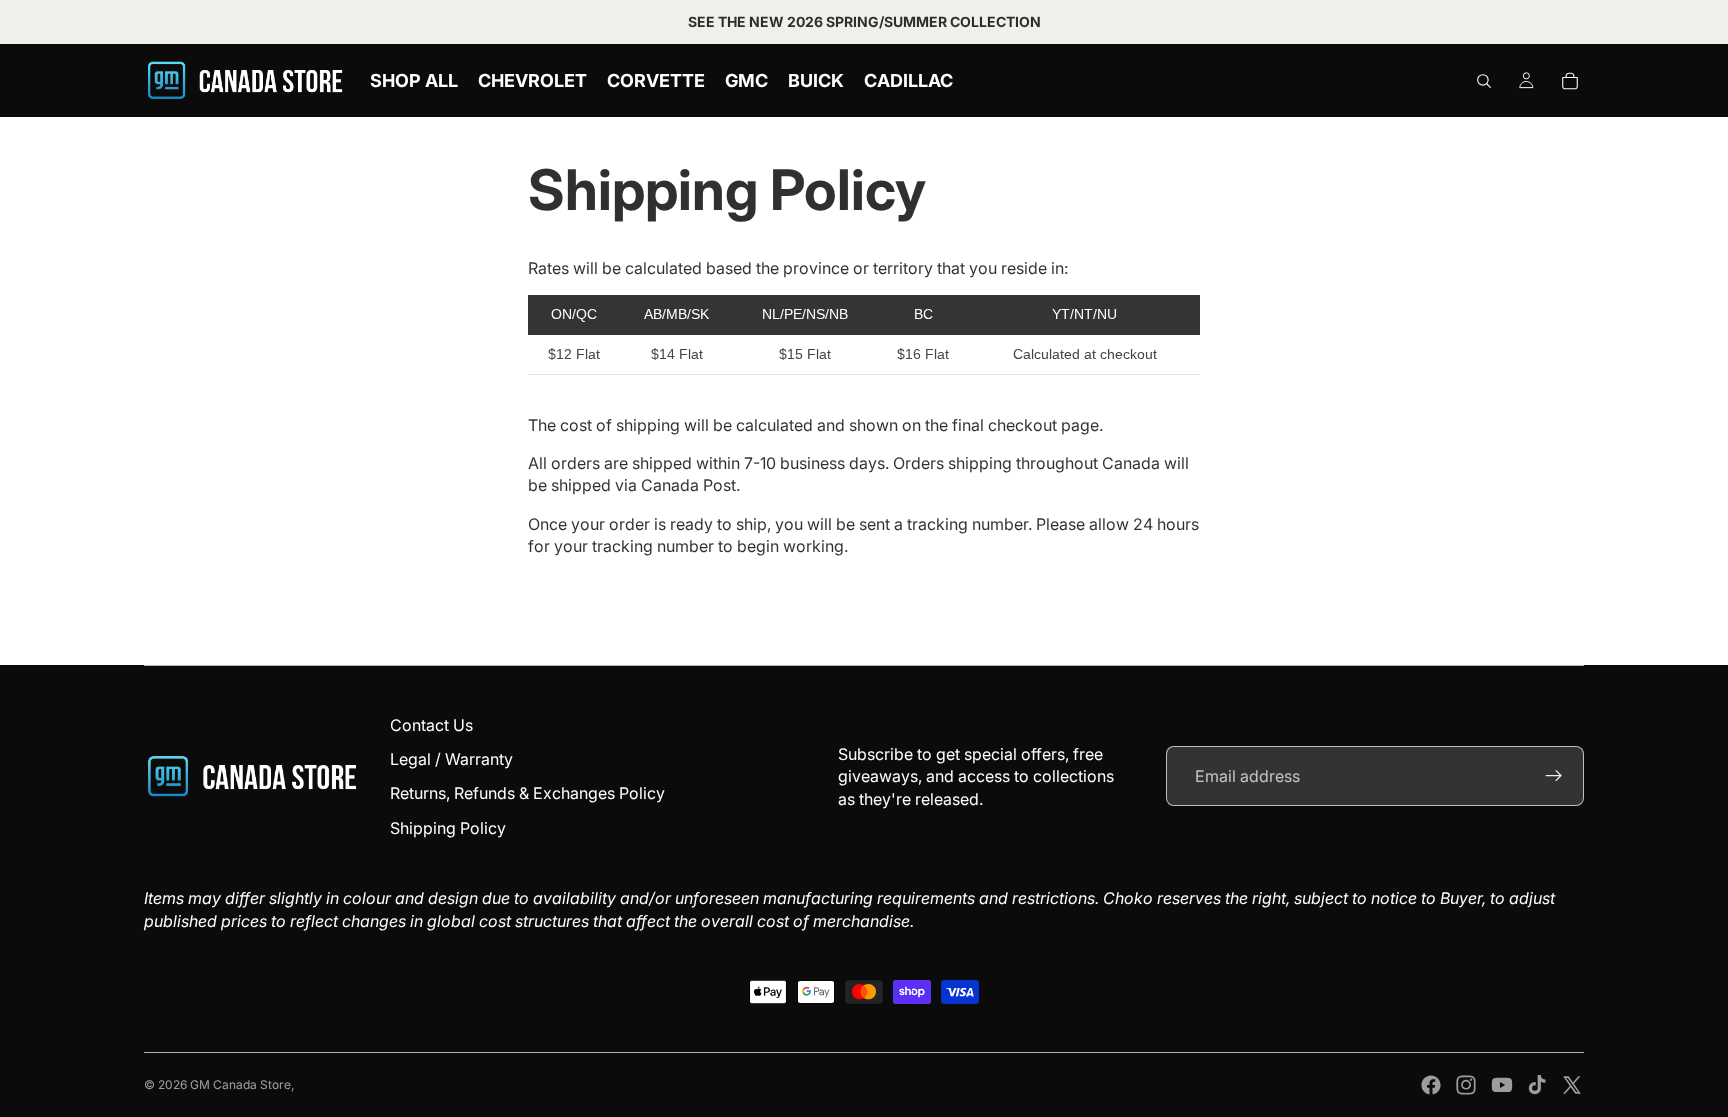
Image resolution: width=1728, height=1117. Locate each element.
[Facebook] (1431, 1085)
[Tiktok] (1537, 1085)
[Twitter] (1572, 1085)
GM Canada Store (240, 1084)
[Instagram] (1466, 1085)
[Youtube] (1502, 1085)
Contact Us (431, 725)
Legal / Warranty (451, 759)
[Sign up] (1554, 776)
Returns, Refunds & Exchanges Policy (527, 793)
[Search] (1484, 81)
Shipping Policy (448, 828)
